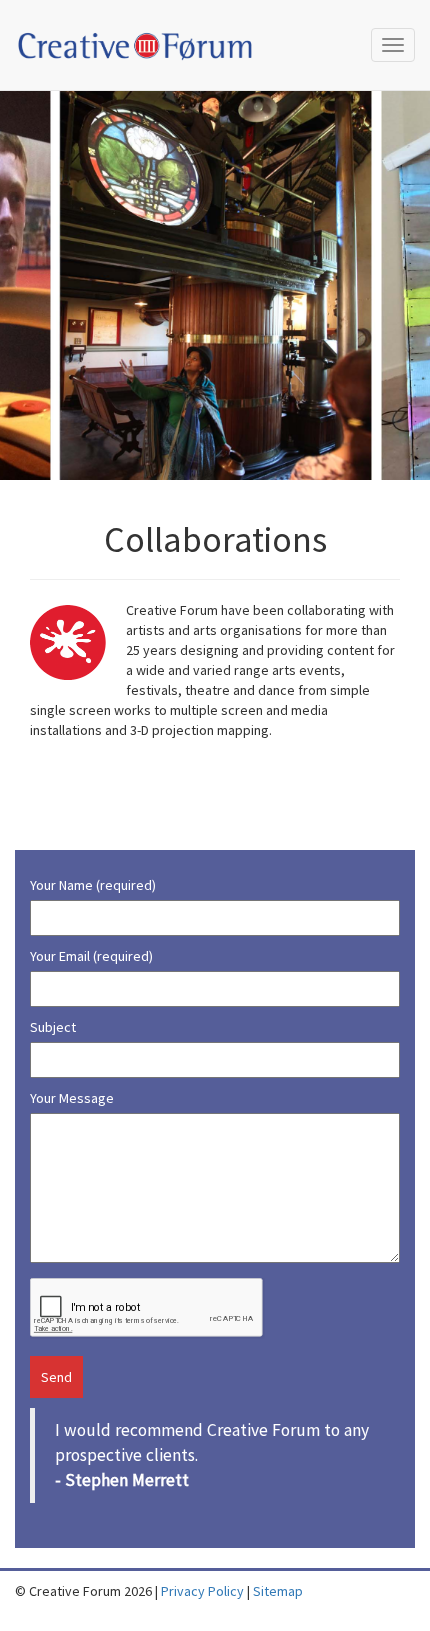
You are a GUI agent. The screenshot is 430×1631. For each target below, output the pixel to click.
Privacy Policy (202, 1591)
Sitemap (278, 1591)
